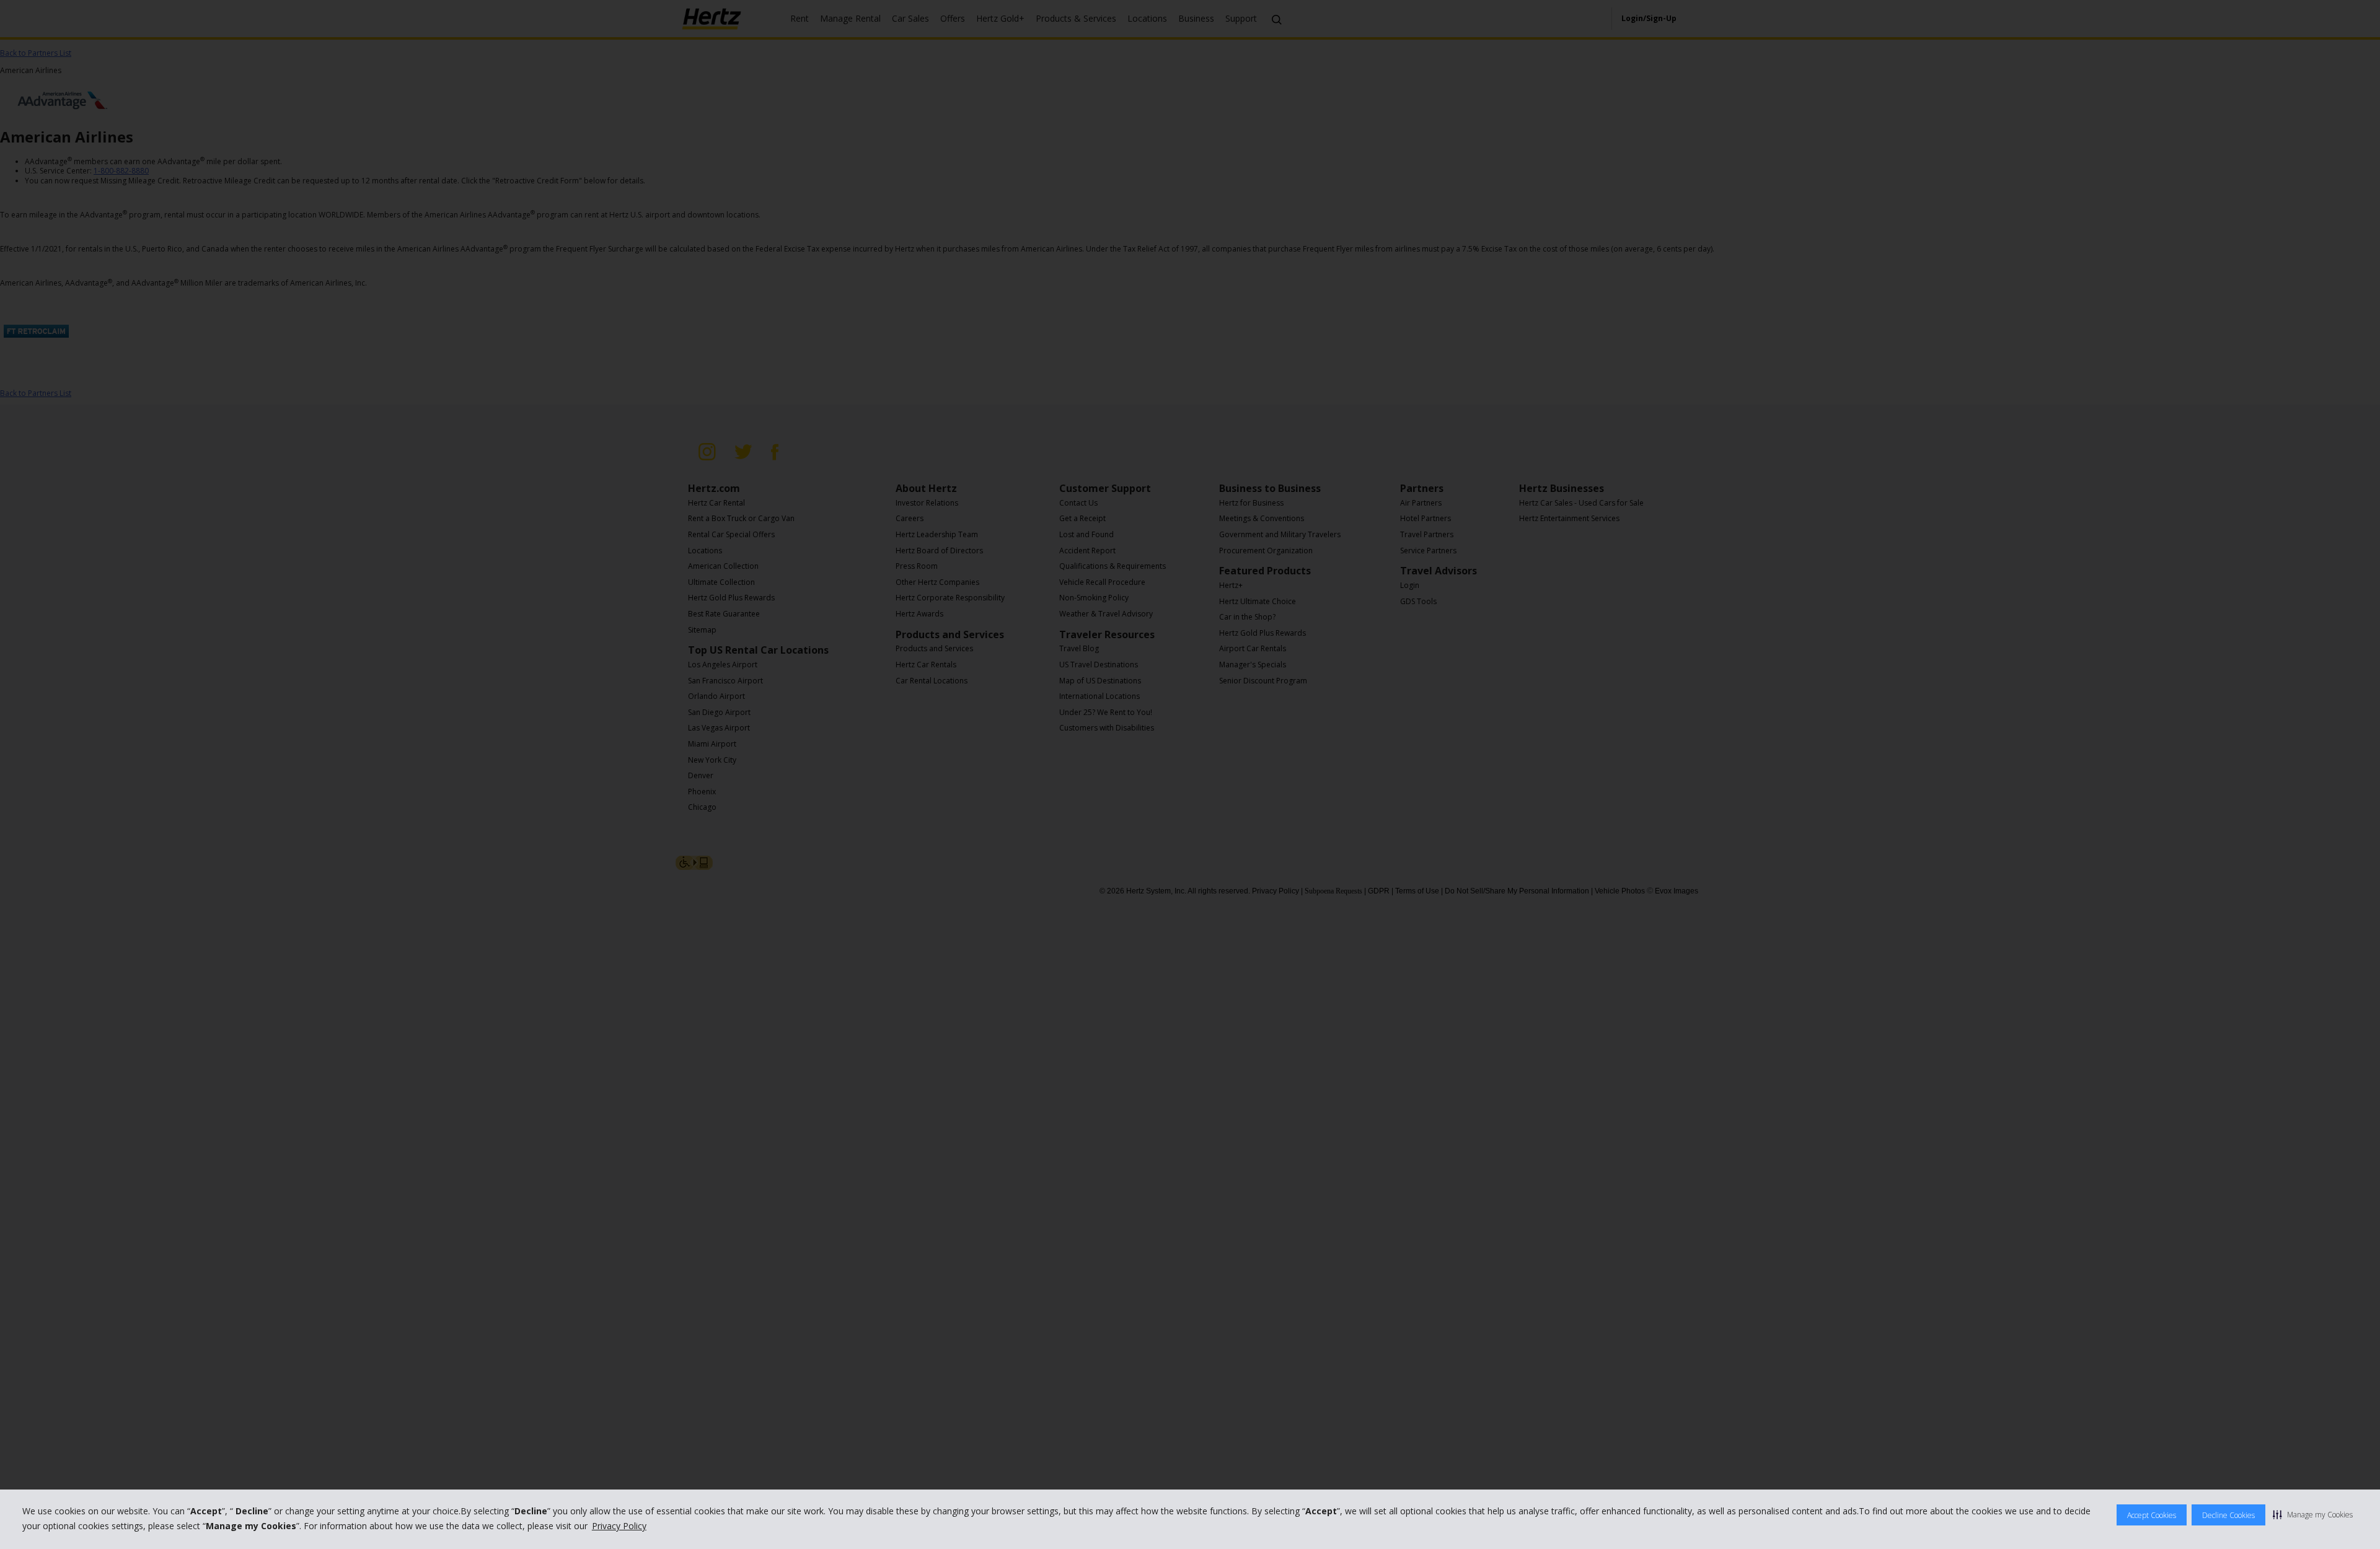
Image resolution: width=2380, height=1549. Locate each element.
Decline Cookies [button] (2228, 1515)
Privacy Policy (619, 1526)
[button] (2313, 1514)
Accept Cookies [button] (2152, 1515)
